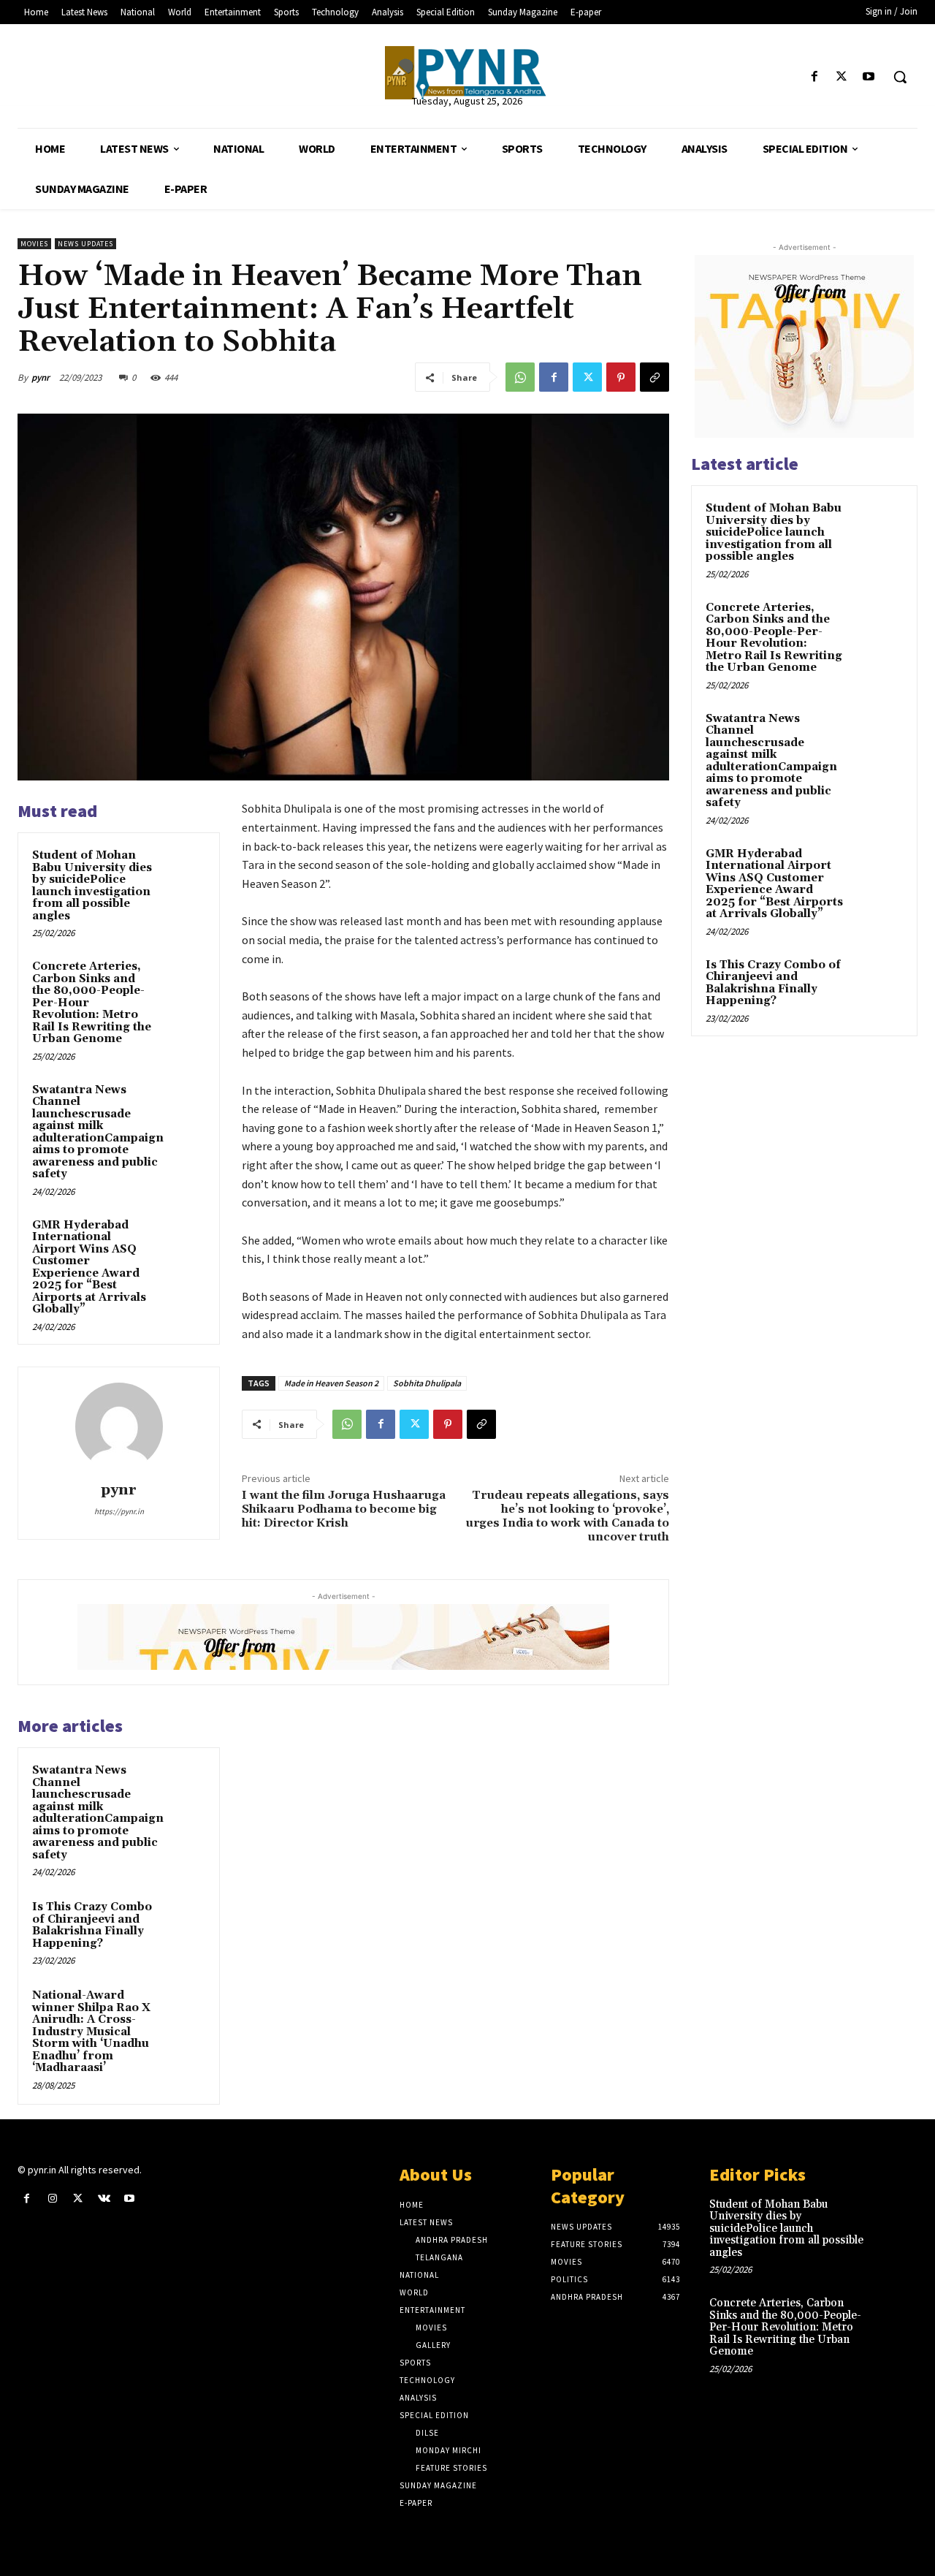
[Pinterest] (621, 377)
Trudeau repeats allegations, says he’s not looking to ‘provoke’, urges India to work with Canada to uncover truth (567, 1516)
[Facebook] (814, 77)
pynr (41, 377)
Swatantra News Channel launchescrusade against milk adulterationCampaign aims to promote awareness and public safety (98, 1132)
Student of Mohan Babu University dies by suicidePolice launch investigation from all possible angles (92, 886)
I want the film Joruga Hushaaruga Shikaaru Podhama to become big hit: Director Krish (344, 1509)
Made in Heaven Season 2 (331, 1383)
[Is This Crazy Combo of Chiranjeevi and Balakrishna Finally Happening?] (183, 1921)
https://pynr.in (119, 1511)
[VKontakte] (104, 2199)
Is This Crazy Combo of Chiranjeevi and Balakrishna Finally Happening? (92, 1925)
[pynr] (119, 1426)
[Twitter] (842, 77)
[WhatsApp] (520, 377)
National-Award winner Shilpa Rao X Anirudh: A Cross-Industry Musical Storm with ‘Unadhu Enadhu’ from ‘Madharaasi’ (91, 2032)
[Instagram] (52, 2199)
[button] (900, 77)
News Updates (85, 244)
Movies (34, 244)
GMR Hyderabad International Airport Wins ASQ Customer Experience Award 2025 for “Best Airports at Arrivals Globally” (89, 1268)
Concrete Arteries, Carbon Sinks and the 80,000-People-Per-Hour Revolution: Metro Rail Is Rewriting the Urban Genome (774, 638)
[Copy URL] (654, 377)
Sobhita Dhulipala (427, 1383)
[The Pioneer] (467, 73)
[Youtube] (869, 77)
